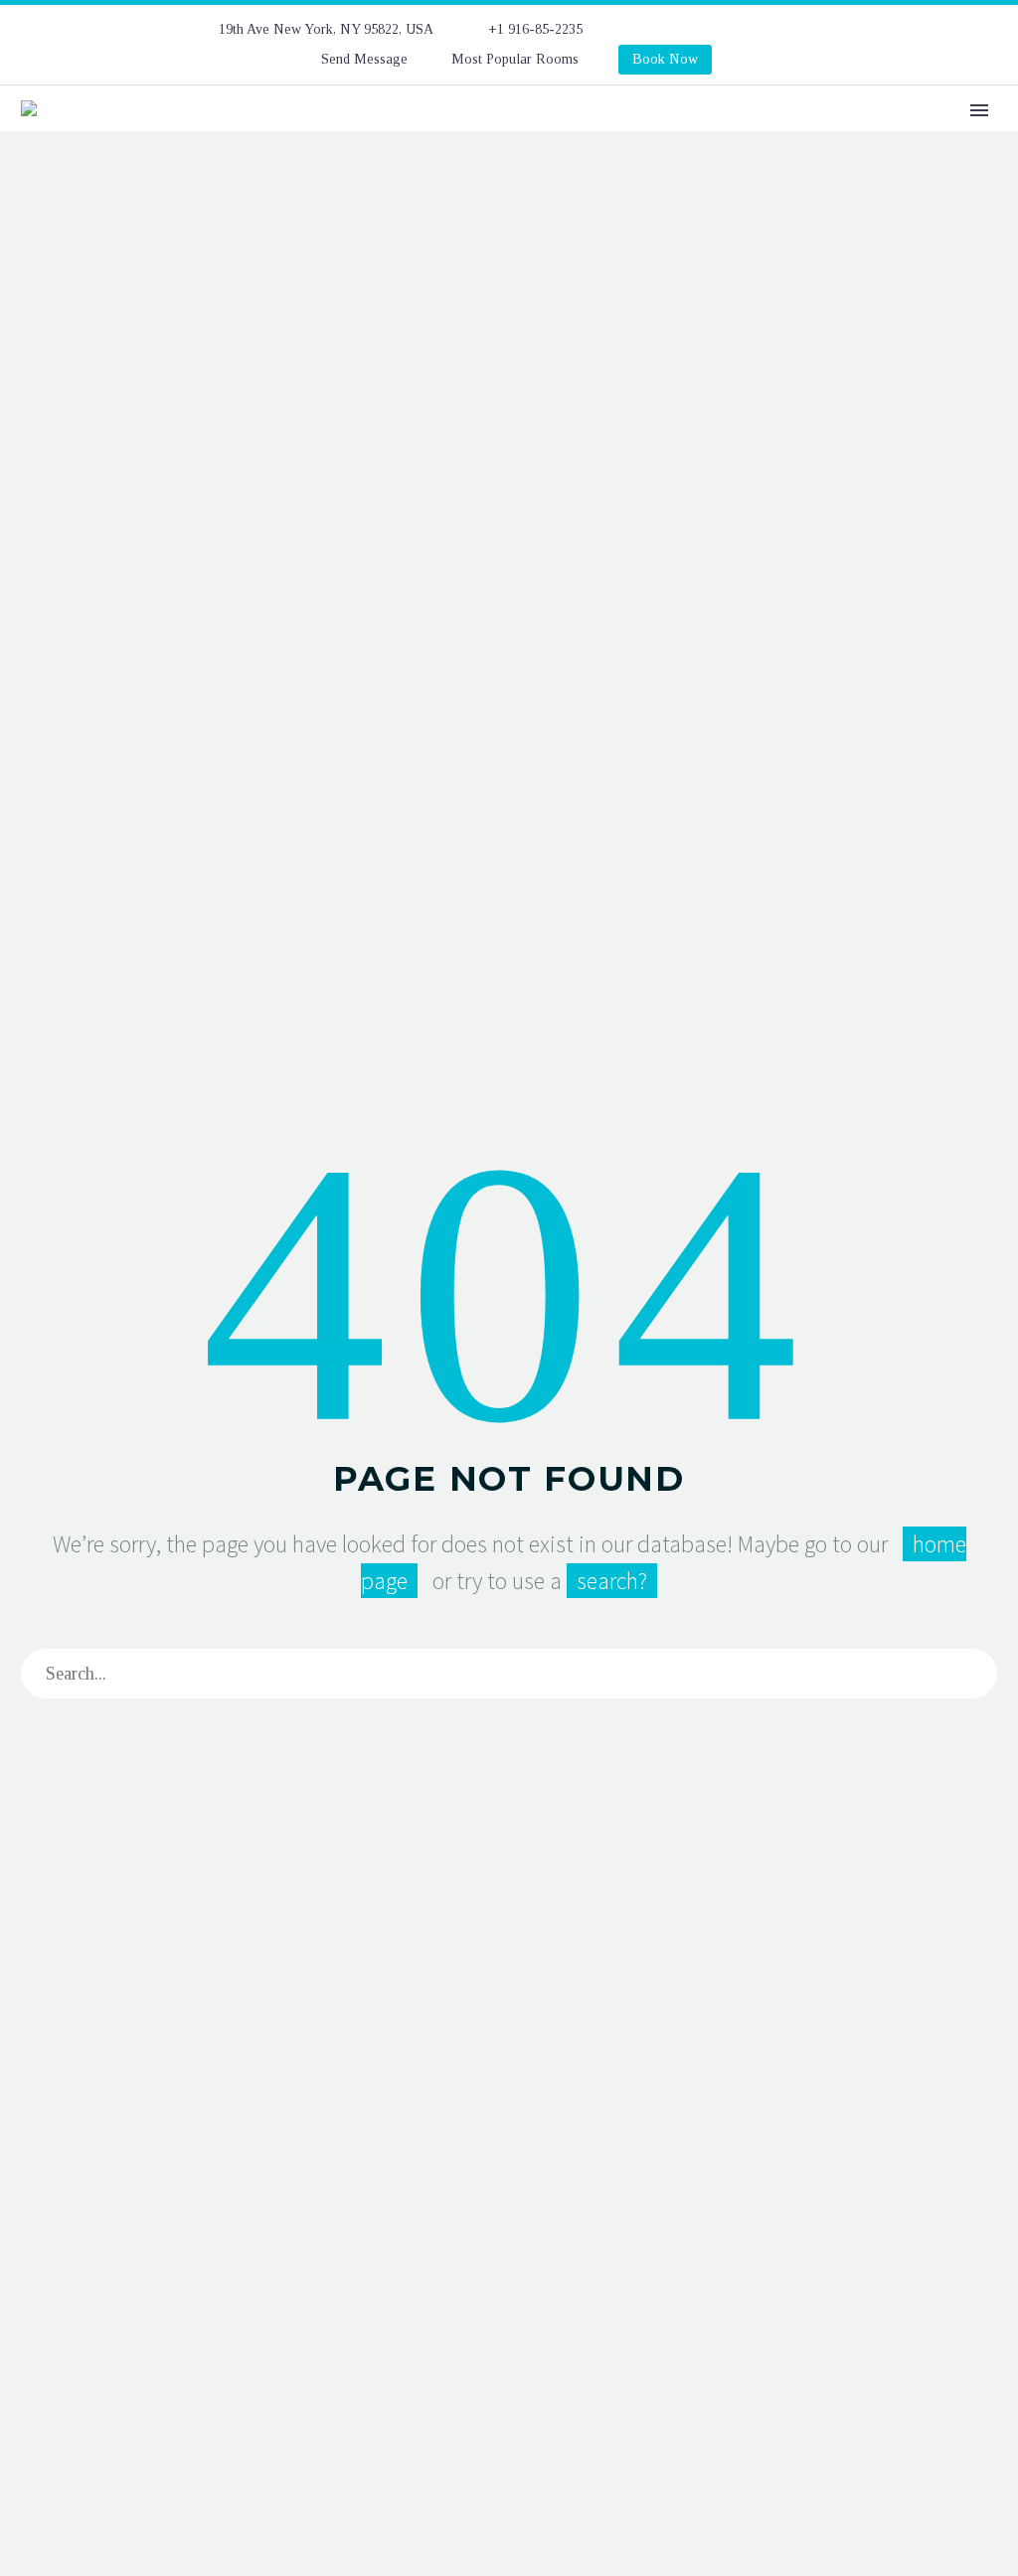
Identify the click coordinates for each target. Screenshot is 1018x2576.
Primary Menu (979, 110)
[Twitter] (722, 30)
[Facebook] (662, 30)
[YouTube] (811, 30)
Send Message (364, 59)
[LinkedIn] (692, 30)
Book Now (665, 59)
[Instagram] (752, 30)
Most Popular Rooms (515, 59)
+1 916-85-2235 (535, 29)
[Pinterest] (781, 30)
